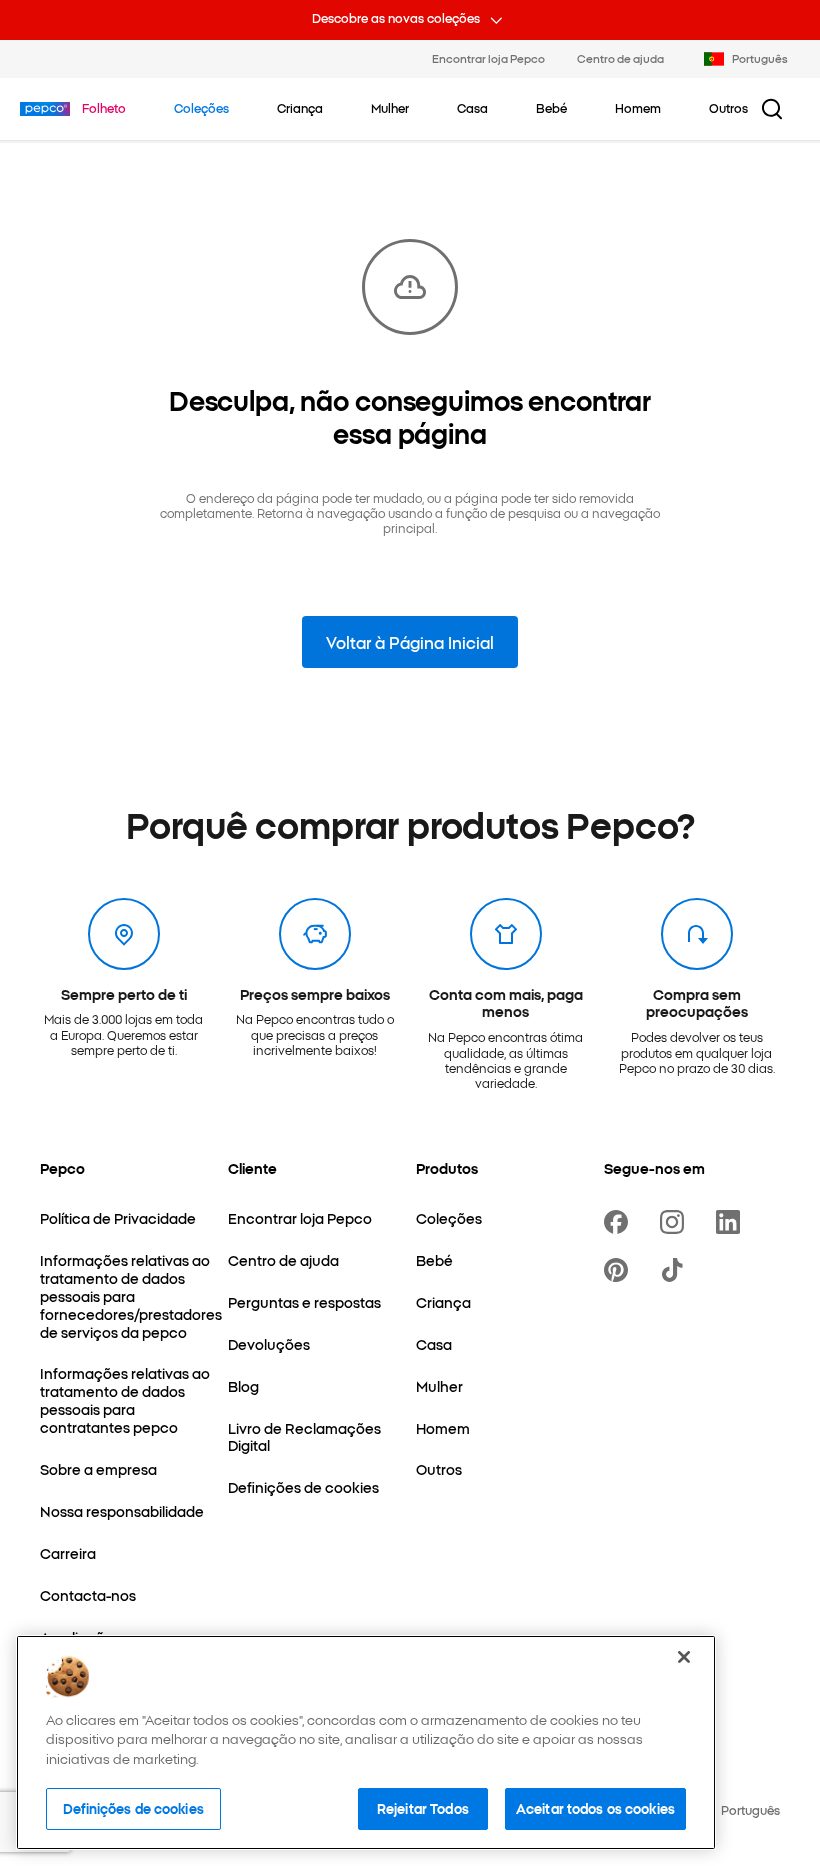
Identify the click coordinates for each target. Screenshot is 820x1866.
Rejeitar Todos (423, 1808)
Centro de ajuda (620, 58)
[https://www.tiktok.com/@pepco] (676, 1270)
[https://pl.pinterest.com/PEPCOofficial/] (620, 1270)
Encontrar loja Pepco (488, 58)
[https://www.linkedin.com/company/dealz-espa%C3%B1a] (732, 1222)
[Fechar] (684, 1657)
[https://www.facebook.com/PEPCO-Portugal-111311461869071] (620, 1222)
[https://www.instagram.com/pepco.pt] (676, 1222)
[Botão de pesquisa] (772, 109)
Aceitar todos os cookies (595, 1808)
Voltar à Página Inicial (410, 642)
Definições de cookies (133, 1808)
